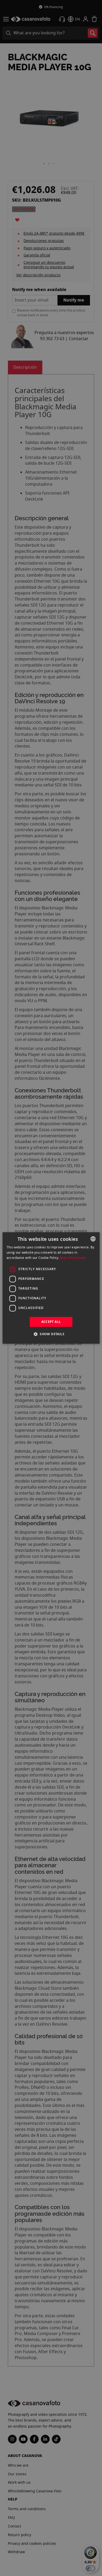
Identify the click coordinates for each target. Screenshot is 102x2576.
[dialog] (51, 1288)
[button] (51, 1334)
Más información (73, 1258)
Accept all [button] (51, 1322)
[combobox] (93, 1239)
